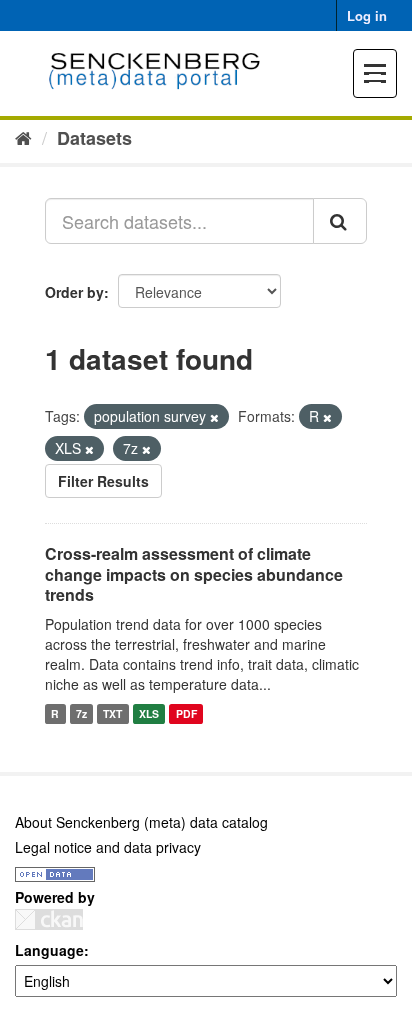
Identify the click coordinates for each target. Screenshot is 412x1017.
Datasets (94, 138)
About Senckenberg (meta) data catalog (141, 822)
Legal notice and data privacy (108, 847)
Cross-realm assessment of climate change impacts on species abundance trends (194, 574)
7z (81, 713)
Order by (74, 292)
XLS (149, 713)
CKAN (49, 919)
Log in (367, 15)
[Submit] (340, 221)
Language (49, 950)
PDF (186, 713)
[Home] (23, 137)
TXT (112, 713)
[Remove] (214, 417)
